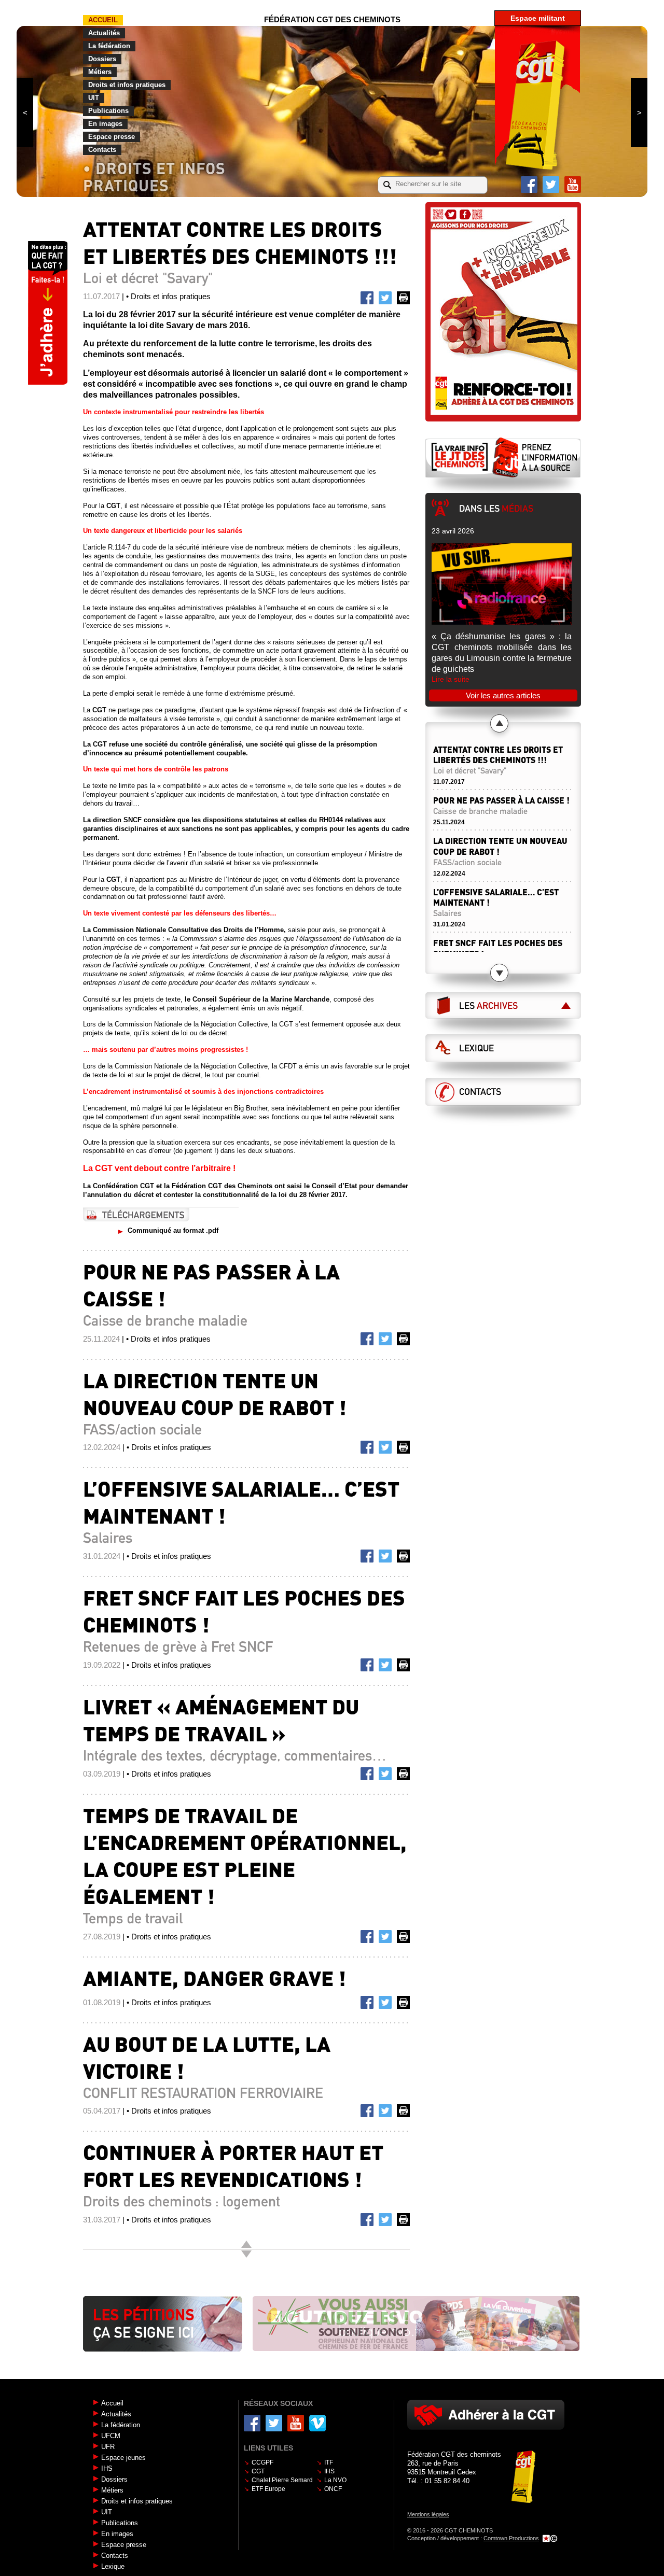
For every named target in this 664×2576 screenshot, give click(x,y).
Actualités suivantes (499, 973)
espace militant (538, 18)
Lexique (476, 1048)
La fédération (109, 46)
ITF (329, 2462)
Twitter (551, 185)
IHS (107, 2468)
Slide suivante (639, 112)
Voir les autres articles (503, 695)
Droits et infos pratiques (127, 85)
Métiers (100, 72)
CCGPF (262, 2462)
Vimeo (317, 2423)
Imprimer (405, 300)
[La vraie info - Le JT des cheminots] (503, 457)
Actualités (104, 33)
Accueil (103, 20)
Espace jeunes (123, 2458)
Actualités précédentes (499, 723)
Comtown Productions (511, 2538)
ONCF (333, 2489)
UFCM (111, 2436)
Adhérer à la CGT (486, 2415)
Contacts (102, 150)
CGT (258, 2471)
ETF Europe (268, 2489)
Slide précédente (25, 112)
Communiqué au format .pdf (173, 1230)
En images (105, 124)
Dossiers (102, 59)
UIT (94, 98)
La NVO (335, 2480)
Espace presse (112, 137)
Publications (108, 111)
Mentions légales (428, 2514)
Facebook (529, 185)
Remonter (246, 2244)
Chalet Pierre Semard (282, 2480)
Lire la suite (451, 679)
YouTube (573, 185)
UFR (108, 2447)
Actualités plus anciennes (246, 2254)
